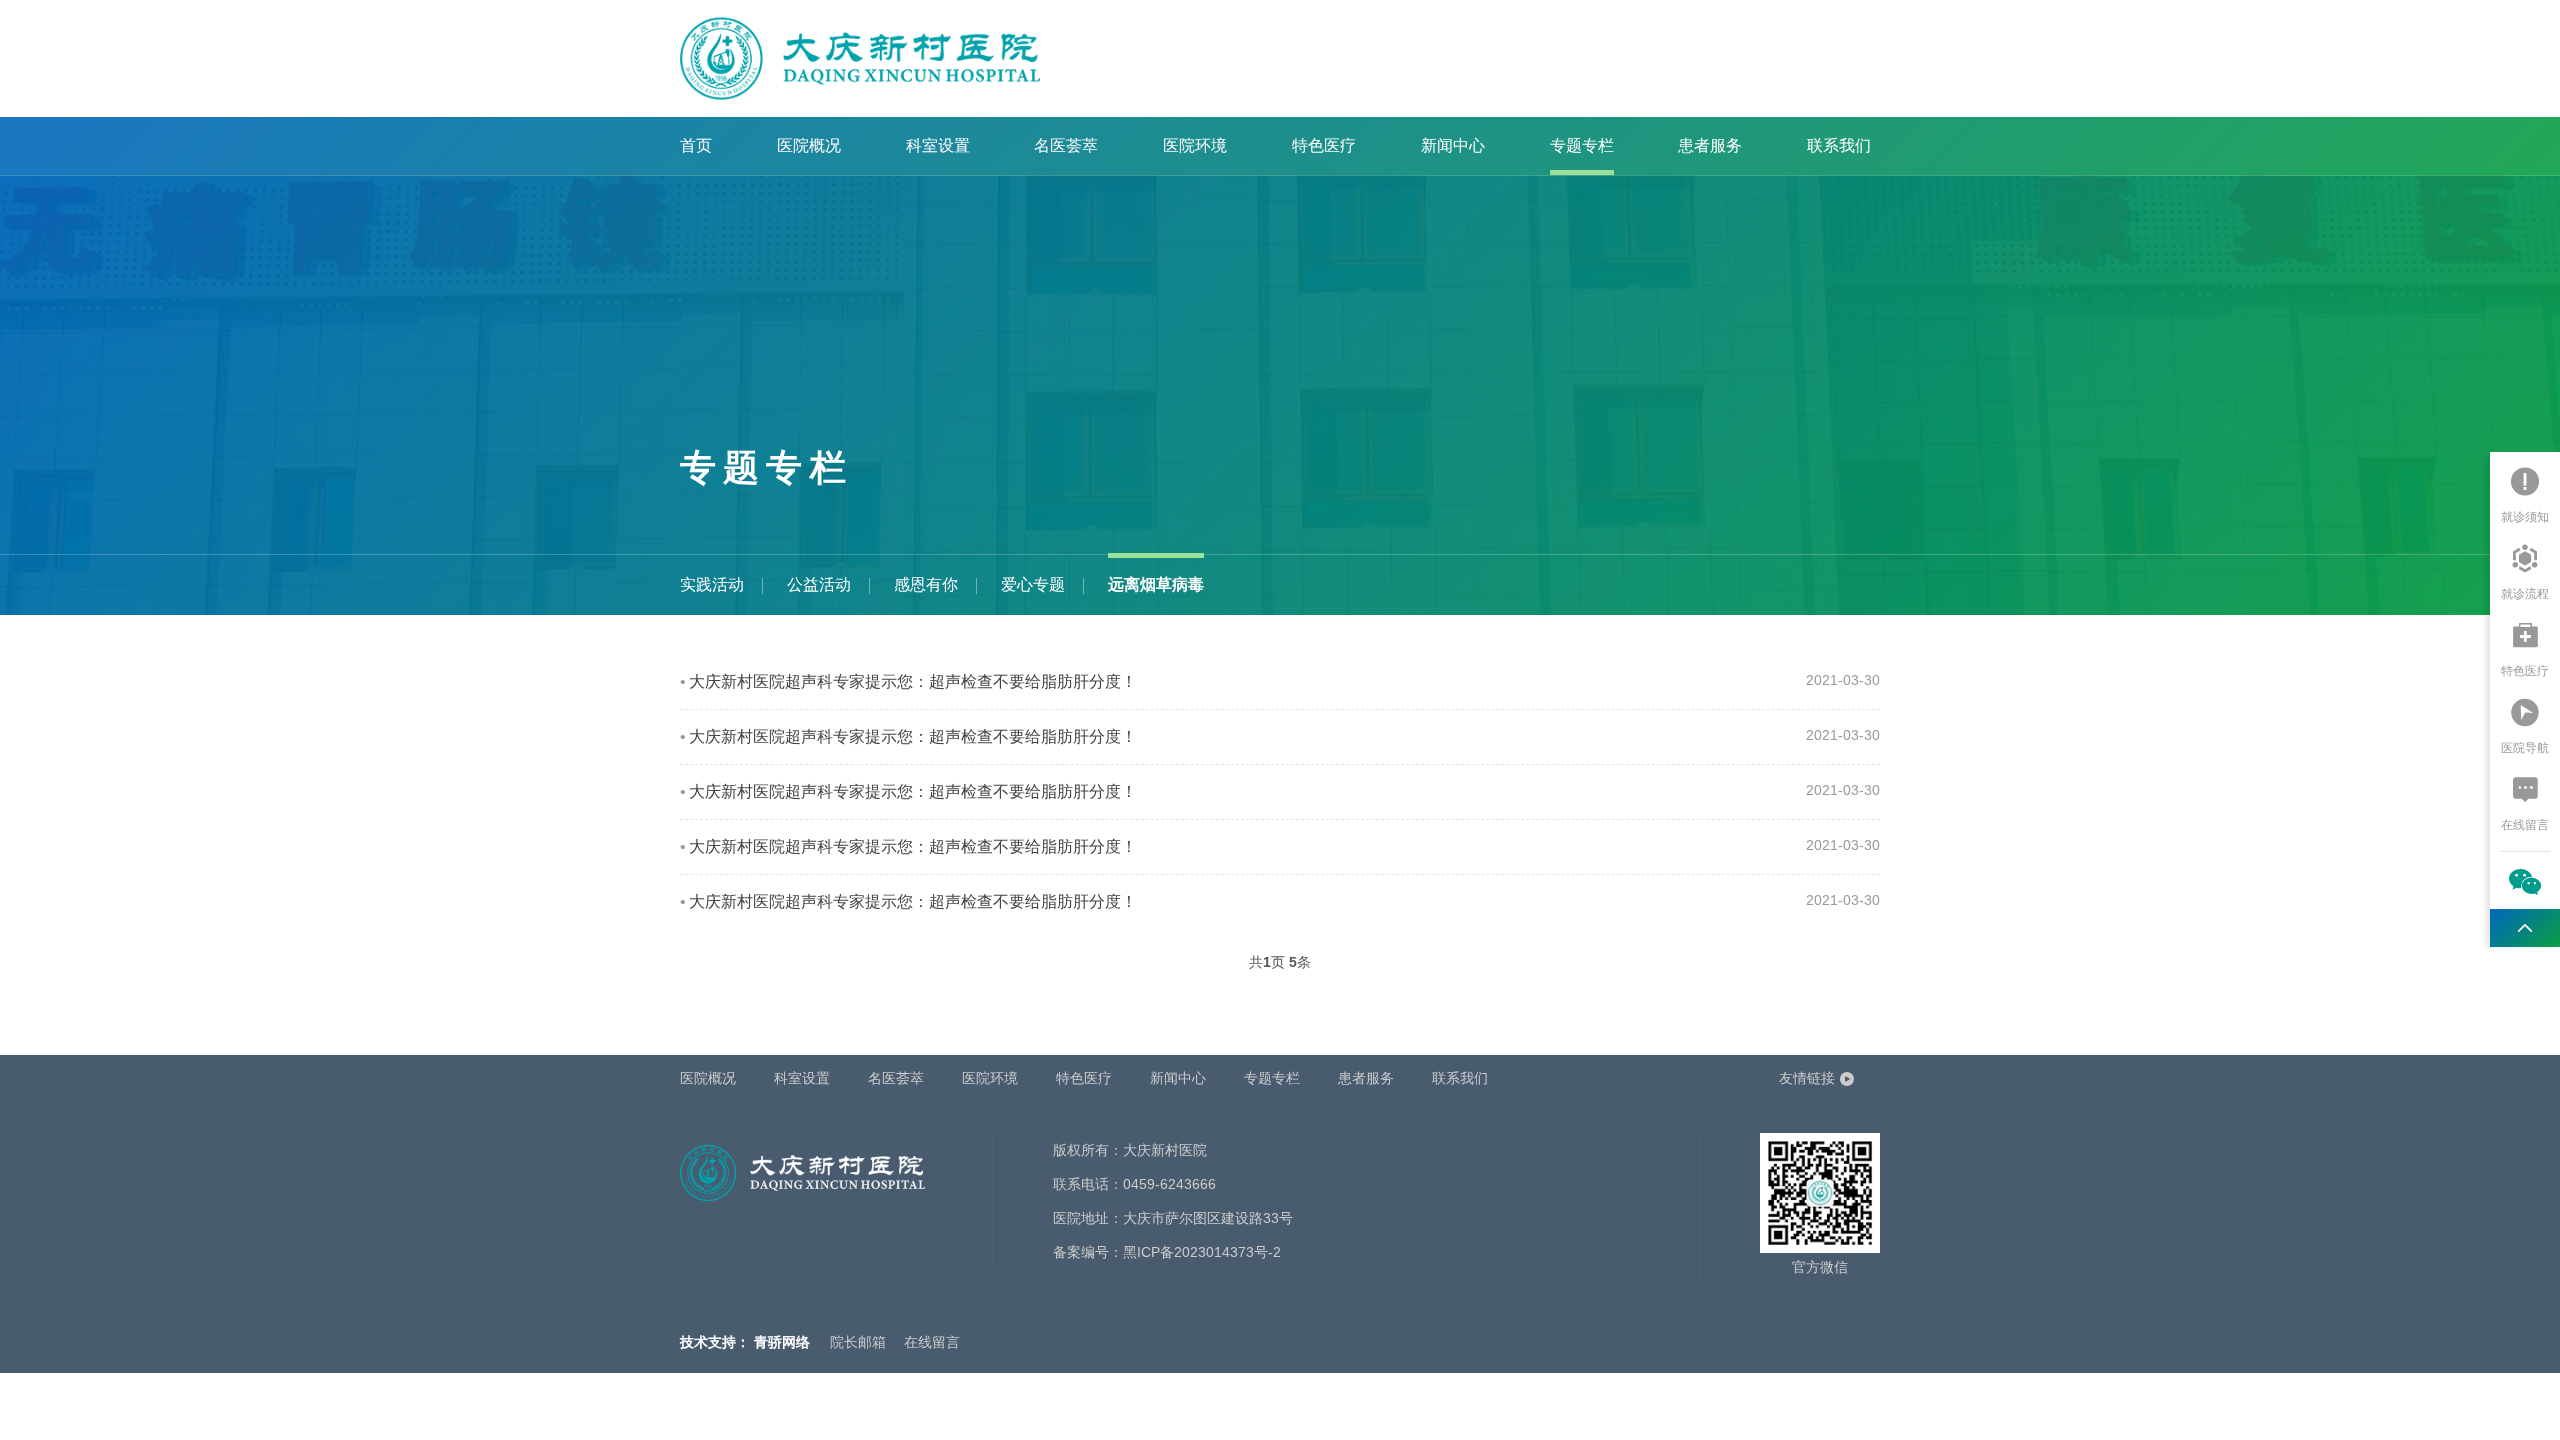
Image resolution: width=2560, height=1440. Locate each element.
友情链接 (1807, 1078)
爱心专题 (1033, 584)
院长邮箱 (858, 1342)
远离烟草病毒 (1156, 584)
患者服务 (1710, 145)
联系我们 (1839, 145)
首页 (696, 145)
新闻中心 (1453, 145)
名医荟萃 (1066, 145)
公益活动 (819, 584)
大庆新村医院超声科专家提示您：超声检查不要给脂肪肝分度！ (913, 681)
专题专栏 (1582, 145)
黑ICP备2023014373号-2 (1202, 1252)
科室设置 (938, 145)
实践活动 (712, 584)
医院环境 (1195, 145)
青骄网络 (782, 1342)
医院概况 (809, 145)
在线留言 (932, 1342)
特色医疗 (1324, 145)
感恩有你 (926, 584)
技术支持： (715, 1342)
